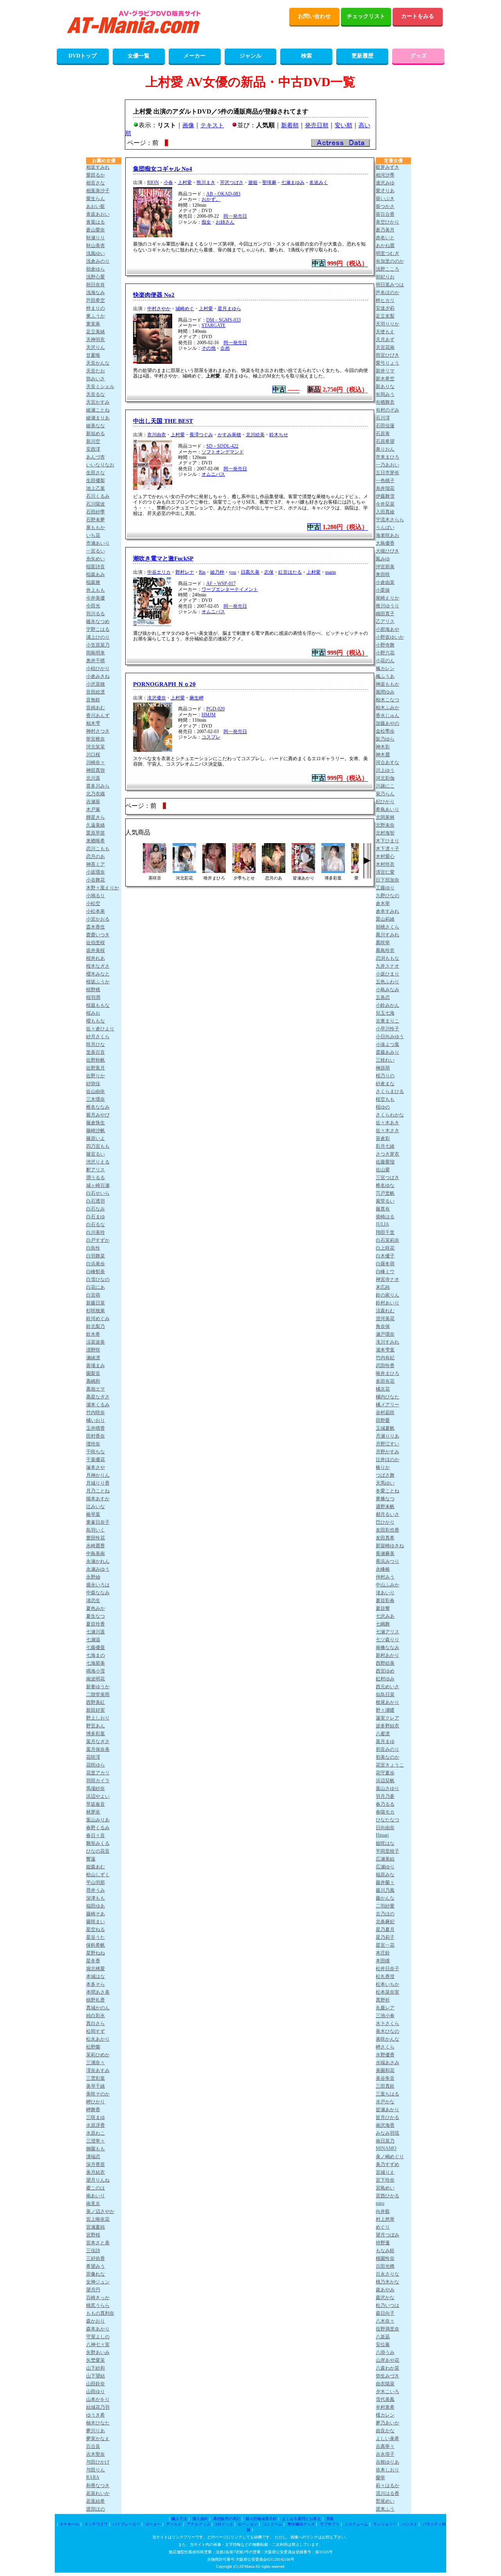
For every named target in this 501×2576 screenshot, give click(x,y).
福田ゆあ (96, 1906)
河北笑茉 (96, 747)
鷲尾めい (385, 2501)
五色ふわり (387, 982)
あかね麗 (385, 246)
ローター (153, 2524)
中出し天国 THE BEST (163, 421)
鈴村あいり (387, 1303)
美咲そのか (98, 2094)
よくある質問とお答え (301, 2519)
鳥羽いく (96, 1530)
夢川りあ (96, 2431)
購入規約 (200, 2519)
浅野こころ (387, 269)
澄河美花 (385, 1319)
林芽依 (93, 1812)
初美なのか (387, 1757)
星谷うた (96, 1937)
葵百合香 (385, 214)
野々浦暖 (385, 1710)
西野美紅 (96, 1702)
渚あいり (385, 1593)
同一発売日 (235, 216)
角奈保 (383, 1326)
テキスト (212, 125)
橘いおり (96, 1420)
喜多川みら (98, 786)
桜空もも (385, 1099)
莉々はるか (387, 2486)
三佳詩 (93, 2251)
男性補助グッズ (301, 2524)
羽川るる (96, 614)
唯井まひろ (387, 1373)
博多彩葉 (96, 1734)
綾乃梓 (217, 572)
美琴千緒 (96, 2086)
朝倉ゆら (96, 269)
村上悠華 (385, 2219)
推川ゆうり (387, 606)
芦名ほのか (387, 293)
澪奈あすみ (98, 2070)
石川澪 (383, 418)
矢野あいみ (98, 2352)
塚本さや (96, 1467)
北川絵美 (255, 435)
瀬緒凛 (93, 1358)
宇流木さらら (390, 520)
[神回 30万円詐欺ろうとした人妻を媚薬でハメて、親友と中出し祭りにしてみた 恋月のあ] (274, 871)
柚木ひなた (98, 2423)
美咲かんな (387, 2039)
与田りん (96, 2470)
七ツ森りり (387, 1640)
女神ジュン (98, 2282)
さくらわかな (390, 1115)
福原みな (385, 1875)
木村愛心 (385, 856)
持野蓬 (383, 2243)
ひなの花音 (98, 1851)
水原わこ (96, 2133)
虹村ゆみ (385, 1679)
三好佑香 (96, 2258)
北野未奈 (385, 825)
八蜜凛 (383, 1734)
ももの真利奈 (100, 2313)
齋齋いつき (98, 935)
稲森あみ (96, 574)
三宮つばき (387, 1178)
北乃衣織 (96, 794)
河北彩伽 (385, 778)
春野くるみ (98, 1828)
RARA (93, 2477)
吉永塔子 (385, 2454)
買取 (330, 2519)
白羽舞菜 (96, 1256)
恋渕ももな (387, 958)
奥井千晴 (96, 661)
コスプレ (211, 737)
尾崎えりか (387, 598)
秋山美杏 (96, 246)
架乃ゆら (385, 739)
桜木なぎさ (98, 966)
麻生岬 (196, 698)
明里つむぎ (387, 253)
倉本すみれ (387, 911)
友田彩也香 (387, 1530)
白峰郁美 (96, 1272)
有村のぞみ (387, 410)
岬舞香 (93, 2110)
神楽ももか (387, 684)
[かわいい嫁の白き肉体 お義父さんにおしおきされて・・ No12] (303, 871)
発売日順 (317, 125)
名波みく (319, 182)
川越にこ (385, 786)
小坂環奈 (96, 872)
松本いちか (387, 1984)
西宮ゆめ (385, 1671)
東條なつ (385, 1499)
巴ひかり (385, 1522)
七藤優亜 (96, 1647)
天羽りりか (387, 324)
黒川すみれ (387, 935)
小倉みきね (98, 676)
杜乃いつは (387, 2305)
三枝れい (385, 1060)
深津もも (96, 1898)
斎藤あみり (387, 1052)
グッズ (418, 56)
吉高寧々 (385, 2446)
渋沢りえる (98, 1162)
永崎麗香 (96, 1546)
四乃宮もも (98, 1146)
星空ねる (96, 1929)
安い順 (343, 125)
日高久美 (250, 572)
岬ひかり (96, 2102)
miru (380, 2203)
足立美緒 (96, 332)
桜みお (93, 1013)
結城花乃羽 (98, 2407)
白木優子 (385, 1256)
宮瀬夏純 (96, 2227)
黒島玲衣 (385, 950)
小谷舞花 (96, 880)
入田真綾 (385, 512)
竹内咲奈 (96, 1413)
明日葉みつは (390, 285)
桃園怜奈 (385, 2258)
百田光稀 (385, 2266)
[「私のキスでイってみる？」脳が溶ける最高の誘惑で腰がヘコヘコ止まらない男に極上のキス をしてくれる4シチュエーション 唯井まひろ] (214, 871)
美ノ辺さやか (100, 2211)
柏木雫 (93, 723)
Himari (382, 1835)
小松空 (93, 903)
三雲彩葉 (96, 2078)
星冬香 (93, 1961)
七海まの (96, 1655)
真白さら (96, 2023)
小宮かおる (98, 919)
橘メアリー (387, 1405)
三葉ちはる (387, 2094)
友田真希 (385, 1538)
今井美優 (96, 598)
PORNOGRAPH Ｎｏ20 (164, 684)
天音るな (96, 394)
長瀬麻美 (385, 1554)
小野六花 (385, 653)
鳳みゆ (383, 559)
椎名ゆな (385, 1185)
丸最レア (385, 2008)
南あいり (96, 2196)
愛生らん (96, 199)
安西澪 (93, 449)
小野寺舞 (385, 645)
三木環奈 (96, 1099)
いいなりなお (100, 465)
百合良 (93, 2446)
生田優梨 (96, 481)
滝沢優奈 (157, 698)
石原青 (383, 434)
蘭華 (380, 2478)
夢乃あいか (387, 2423)
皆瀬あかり (387, 2110)
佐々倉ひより (100, 1029)
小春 (168, 182)
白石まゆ (96, 1217)
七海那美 (96, 1663)
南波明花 (96, 1679)
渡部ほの (96, 2509)
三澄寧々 (96, 2141)
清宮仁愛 (385, 872)
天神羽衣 (96, 340)
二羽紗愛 (385, 1906)
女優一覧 (139, 56)
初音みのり (387, 1749)
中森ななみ (98, 1593)
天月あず (385, 340)
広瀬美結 (385, 1859)
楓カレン (385, 668)
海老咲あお (387, 535)
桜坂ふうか (98, 982)
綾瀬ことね (98, 410)
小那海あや (387, 629)
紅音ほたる (290, 572)
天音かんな (98, 363)
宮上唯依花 (98, 2219)
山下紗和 (96, 2368)
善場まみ (96, 1366)
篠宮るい (96, 1154)
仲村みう (385, 1577)
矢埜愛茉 (96, 2360)
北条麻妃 (385, 1922)
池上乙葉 (96, 488)
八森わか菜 (387, 2368)
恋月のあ (96, 856)
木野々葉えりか (103, 888)
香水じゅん (387, 715)
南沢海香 (385, 2125)
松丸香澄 (385, 1976)
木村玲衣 (385, 864)
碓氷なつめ (98, 621)
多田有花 (385, 1381)
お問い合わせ (314, 16)
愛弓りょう (387, 363)
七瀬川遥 (96, 1632)
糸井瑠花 (385, 488)
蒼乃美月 (385, 230)
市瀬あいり (98, 543)
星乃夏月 (385, 1929)
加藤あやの (387, 723)
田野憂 (383, 1420)
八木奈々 (385, 2321)
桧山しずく (98, 1875)
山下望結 (96, 2376)
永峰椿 (383, 1569)
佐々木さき (387, 1131)
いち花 (93, 535)
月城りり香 (98, 1483)
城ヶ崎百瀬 (98, 1185)
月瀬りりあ (387, 1436)
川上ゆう (385, 770)
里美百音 (96, 1052)
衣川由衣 (157, 435)
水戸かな (385, 2102)
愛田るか (96, 175)
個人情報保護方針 (261, 2519)
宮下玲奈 (385, 2180)
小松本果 (96, 911)
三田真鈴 (385, 2086)
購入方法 (179, 2519)
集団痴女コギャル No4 (163, 169)
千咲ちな (96, 1452)
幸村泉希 (385, 2407)
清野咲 (93, 1350)
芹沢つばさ (232, 182)
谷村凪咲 (385, 1413)
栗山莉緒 (385, 919)
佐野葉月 (96, 1068)
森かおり (96, 2321)
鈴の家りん (387, 1295)
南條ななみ (387, 1647)
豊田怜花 (96, 1538)
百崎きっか (98, 2298)
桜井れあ (96, 958)
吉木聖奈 (96, 2454)
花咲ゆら (96, 1765)
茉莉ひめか (98, 2055)
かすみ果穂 (229, 435)
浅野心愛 (96, 277)
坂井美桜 (96, 950)
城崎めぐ (185, 309)
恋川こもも (98, 849)
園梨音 (93, 1373)
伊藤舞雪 (385, 496)
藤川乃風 (385, 1890)
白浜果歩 (96, 1264)
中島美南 (96, 1554)
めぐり (383, 2227)
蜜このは (96, 2188)
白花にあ (96, 1287)
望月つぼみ (387, 2235)
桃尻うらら (98, 2305)
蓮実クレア (387, 1718)
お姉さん (225, 222)
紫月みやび (98, 1115)
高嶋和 (93, 1381)
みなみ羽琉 (387, 2133)
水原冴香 (96, 2125)
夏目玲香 (96, 1624)
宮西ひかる (387, 2196)
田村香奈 (96, 1436)
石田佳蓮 (385, 426)
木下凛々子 (387, 849)
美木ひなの (387, 2031)
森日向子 (385, 2313)
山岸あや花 (387, 2360)
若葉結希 (96, 2501)
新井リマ (385, 371)
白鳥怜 (93, 1248)
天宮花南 (385, 347)
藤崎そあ (96, 1914)
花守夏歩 (385, 1773)
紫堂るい (385, 1201)
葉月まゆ (385, 1741)
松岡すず (96, 2031)
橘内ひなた (387, 1397)
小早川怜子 (387, 1029)
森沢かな (385, 2298)
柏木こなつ (387, 700)
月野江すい (387, 1444)
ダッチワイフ (96, 2524)
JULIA (382, 1224)
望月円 (93, 2290)
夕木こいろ (387, 2392)
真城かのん (98, 2008)
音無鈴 (93, 700)
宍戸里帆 (385, 1193)
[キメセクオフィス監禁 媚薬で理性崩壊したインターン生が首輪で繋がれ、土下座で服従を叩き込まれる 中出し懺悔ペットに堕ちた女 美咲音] (155, 871)
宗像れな (96, 2274)
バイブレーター (126, 2524)
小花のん (385, 661)
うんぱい (385, 527)
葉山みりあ (98, 1820)
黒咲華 (383, 943)
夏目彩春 (385, 1601)
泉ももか (96, 527)
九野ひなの (387, 896)
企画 (225, 348)
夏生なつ (96, 1616)
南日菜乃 (385, 2141)
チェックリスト (366, 16)
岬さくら (385, 2047)
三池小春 (385, 2016)
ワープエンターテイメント (230, 589)
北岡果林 (385, 817)
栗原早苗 (96, 833)
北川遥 (93, 778)
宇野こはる (98, 629)
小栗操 (383, 590)
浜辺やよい (98, 1796)
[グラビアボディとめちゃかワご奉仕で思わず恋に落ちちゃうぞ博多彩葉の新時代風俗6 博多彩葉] (333, 871)
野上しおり (98, 1718)
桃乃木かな (387, 2282)
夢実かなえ (98, 2439)
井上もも (96, 590)
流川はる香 (387, 2493)
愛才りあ (385, 191)
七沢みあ (385, 1616)
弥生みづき (387, 2376)
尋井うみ (96, 1890)
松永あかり (98, 2039)
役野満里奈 (387, 2329)
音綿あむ (96, 708)
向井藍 (383, 2211)
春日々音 (96, 1835)
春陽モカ (385, 1812)
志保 (269, 572)
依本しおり (387, 2470)
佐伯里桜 (96, 943)
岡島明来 (96, 653)
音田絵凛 (96, 692)
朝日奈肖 (96, 285)
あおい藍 (96, 206)
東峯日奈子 (98, 1522)
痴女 (206, 222)
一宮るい (96, 551)
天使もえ (385, 332)
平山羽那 (96, 1882)
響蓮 (91, 1859)
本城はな (96, 1976)
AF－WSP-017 (221, 583)
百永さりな (387, 2274)
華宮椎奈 (96, 739)
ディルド (174, 2524)
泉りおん (385, 449)
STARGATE (214, 325)
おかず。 (211, 199)
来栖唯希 (96, 841)
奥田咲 (383, 574)
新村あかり (387, 1655)
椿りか (383, 1467)
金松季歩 (385, 731)
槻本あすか (98, 1499)
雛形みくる (98, 1843)
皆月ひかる (387, 2117)
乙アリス (385, 621)
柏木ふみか (387, 708)
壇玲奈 (93, 1444)
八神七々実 (98, 2345)
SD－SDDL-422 (222, 446)
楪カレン (385, 2415)
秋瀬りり (96, 238)
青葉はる (96, 222)
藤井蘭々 (385, 1882)
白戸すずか (98, 1240)
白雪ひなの (98, 1279)
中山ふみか (387, 1585)
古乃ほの (385, 1914)
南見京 (93, 2204)
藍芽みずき (387, 167)
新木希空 (385, 379)
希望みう (96, 2266)
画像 (188, 125)
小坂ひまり (387, 974)
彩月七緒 (385, 1146)
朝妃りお (385, 277)
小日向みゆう (390, 1037)
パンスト (409, 2524)
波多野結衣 (387, 1726)
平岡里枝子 (387, 1851)
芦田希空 (96, 300)
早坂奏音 (96, 1804)
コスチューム (356, 2524)
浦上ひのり (98, 637)
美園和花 (385, 2070)
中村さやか (159, 309)
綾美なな (96, 426)
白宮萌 (93, 1295)
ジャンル (250, 56)
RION (153, 182)
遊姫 (253, 182)
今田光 (93, 606)
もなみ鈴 (385, 2251)
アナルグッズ (198, 2524)
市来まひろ (387, 457)
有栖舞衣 (385, 402)
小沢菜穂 (96, 684)
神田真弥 (96, 770)
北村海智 (385, 833)
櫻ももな (96, 1021)
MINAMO (386, 2148)
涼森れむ (385, 1311)
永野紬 (93, 1577)
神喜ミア (96, 864)
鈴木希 (93, 1334)
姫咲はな (385, 1843)
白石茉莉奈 (387, 1240)
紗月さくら (98, 1037)
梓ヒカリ (385, 300)
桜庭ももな (98, 1005)
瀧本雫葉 (385, 1350)
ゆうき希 (96, 2415)
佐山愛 (383, 1170)
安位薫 (383, 2345)
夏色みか (96, 1608)
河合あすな (387, 762)
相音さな (96, 183)
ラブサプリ (330, 2524)
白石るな (96, 1225)
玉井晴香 (96, 1428)
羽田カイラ (98, 1781)
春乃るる (385, 1804)
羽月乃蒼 (385, 1796)
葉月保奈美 (98, 1749)
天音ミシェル (100, 387)
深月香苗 (96, 2164)
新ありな (385, 387)
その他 (209, 348)
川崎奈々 (96, 762)
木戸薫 (93, 809)
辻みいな (96, 1507)
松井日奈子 (387, 1969)
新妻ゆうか (98, 1687)
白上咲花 (385, 1248)
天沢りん (96, 347)
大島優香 (385, 543)
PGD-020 (215, 709)
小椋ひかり (98, 668)
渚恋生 (93, 1601)
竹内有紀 (385, 1358)
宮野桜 (93, 2235)
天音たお (96, 371)
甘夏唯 (93, 355)
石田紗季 (96, 512)
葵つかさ (385, 206)
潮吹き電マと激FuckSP (163, 558)
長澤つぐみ (201, 435)
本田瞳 (383, 1961)
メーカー (195, 56)
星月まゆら (229, 309)
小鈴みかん (387, 1005)
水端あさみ (387, 2063)
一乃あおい (387, 465)
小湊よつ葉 (387, 1044)
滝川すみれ (387, 1342)
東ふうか (96, 316)
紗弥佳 (93, 1084)
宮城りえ (385, 2172)
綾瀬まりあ (98, 418)
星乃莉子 (385, 1937)
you (232, 572)
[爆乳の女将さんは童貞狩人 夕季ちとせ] (244, 871)
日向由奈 (385, 1828)
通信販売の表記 (227, 2519)
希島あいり (387, 809)
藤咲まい (96, 1922)
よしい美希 (387, 2439)
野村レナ (185, 572)
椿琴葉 (93, 1514)
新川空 (93, 441)
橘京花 (383, 1389)
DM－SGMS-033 (223, 320)
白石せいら (98, 1193)
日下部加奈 (387, 880)
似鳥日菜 (385, 1694)
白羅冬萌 (385, 1264)
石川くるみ (98, 496)
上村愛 (185, 182)
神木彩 (383, 747)
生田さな (96, 473)
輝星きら (96, 817)
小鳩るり (96, 896)
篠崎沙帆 (96, 1131)
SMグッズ (224, 2524)
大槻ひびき (387, 551)
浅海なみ (96, 293)
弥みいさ (96, 379)
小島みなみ (387, 990)
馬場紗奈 (96, 1788)
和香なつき (98, 2486)
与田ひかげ (98, 2462)
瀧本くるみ (98, 1405)
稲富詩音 (96, 567)
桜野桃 (93, 990)
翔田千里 (385, 1232)
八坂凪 (383, 2337)
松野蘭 (93, 2047)
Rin (202, 572)
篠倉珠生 (96, 1123)
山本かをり (98, 2399)
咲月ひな (96, 1044)
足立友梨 (385, 316)
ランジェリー (385, 2524)
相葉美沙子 (98, 191)
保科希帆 (96, 1945)
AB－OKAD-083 (223, 194)
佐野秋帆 (96, 1060)
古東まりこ (387, 1021)
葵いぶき (385, 199)
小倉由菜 (385, 582)
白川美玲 (96, 1232)
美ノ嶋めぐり (390, 2157)
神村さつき (98, 731)
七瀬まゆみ (293, 182)
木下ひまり (387, 841)
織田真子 (385, 614)
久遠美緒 (96, 825)
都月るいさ (387, 1514)
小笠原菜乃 (98, 645)
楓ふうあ (385, 676)
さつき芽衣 (387, 1154)
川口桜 (93, 755)
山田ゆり (96, 2392)
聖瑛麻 (269, 182)
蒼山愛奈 (96, 230)
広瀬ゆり (385, 1867)
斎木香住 (96, 927)
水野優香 (385, 2055)
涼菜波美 (96, 1342)
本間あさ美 (98, 1992)
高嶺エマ (96, 1389)
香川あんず (98, 715)
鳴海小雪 (96, 1671)
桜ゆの (383, 1107)
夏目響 (383, 1608)
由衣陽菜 (385, 2384)
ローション (248, 2524)
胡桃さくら (387, 927)
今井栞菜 (385, 504)
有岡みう (385, 394)
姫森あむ (96, 1867)
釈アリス (96, 1170)
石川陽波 (96, 504)
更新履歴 (362, 56)
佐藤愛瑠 (385, 1162)
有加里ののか (390, 261)
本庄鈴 (383, 1953)
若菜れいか (98, 2493)
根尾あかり (387, 1702)
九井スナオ (387, 966)
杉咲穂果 (96, 1311)
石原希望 (385, 441)
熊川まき (206, 182)
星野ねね (96, 1953)
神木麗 (383, 755)
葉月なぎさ (98, 1741)
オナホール (69, 2524)
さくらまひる (390, 1091)
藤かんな (385, 1898)
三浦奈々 (96, 2063)
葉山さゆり (387, 1788)
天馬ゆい (385, 1483)
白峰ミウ (385, 1272)
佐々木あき (387, 1123)
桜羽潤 (93, 997)
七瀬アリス (387, 1632)
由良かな (385, 2431)
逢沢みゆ (385, 183)
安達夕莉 (385, 308)
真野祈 (383, 2000)
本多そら (96, 1984)
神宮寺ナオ (387, 1279)
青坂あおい (98, 214)
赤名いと (385, 238)
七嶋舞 (383, 1624)
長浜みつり (387, 1561)
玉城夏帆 (385, 1428)
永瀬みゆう (98, 1569)
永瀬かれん (98, 1561)
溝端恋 (93, 2157)
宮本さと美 (98, 2243)
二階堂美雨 (98, 1694)
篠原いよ (96, 1138)
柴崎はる (385, 1217)
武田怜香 (385, 1366)
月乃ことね (98, 1491)
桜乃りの (385, 1076)
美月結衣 (96, 2172)
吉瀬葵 (93, 802)
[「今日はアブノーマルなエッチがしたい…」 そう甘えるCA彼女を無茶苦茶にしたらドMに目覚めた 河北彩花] (184, 871)
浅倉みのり (98, 261)
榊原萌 (383, 1068)
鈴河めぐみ (98, 1319)
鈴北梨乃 (96, 1326)
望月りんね (98, 2180)
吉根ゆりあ (387, 2462)
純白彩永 (96, 2016)
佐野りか (96, 1076)
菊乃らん (385, 794)
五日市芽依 (387, 473)
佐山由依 (96, 1091)
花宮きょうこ (390, 1765)
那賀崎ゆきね (390, 1546)
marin (331, 572)
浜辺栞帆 (385, 1781)
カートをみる (418, 16)
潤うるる (96, 1178)
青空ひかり (387, 222)
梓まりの (96, 308)
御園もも (96, 2149)
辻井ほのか (387, 1460)
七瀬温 (93, 1640)
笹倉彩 (383, 1138)
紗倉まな (385, 1084)
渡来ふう (385, 2509)
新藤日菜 (96, 1303)
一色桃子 (385, 481)
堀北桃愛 (96, 1969)
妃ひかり (385, 802)
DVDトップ (83, 56)
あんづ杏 (96, 457)
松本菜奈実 (387, 1992)
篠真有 (383, 1209)
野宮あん (96, 1726)
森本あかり (98, 2329)
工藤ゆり (385, 888)
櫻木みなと (98, 974)
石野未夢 (96, 520)
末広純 (383, 1287)
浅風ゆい (96, 253)
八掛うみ (385, 2352)
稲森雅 (93, 582)
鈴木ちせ (279, 435)
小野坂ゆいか (390, 637)
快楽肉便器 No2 (154, 295)
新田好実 (96, 1710)
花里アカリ (98, 1773)
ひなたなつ (387, 1820)
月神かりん (98, 1475)
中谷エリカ (159, 572)
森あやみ (385, 2290)
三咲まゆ (96, 2117)
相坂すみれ (98, 167)
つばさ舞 (385, 1475)
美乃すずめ (387, 2164)
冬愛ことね (387, 1491)
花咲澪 (93, 1757)
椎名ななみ (98, 1107)
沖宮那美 (385, 567)
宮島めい (385, 2188)
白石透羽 (96, 1201)
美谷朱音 (385, 2078)
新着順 (290, 125)
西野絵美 (385, 1663)
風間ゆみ (385, 692)
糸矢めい (96, 559)
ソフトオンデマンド (223, 452)
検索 (306, 56)
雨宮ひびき (387, 355)
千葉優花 (96, 1460)
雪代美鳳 (385, 2399)
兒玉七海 (385, 1013)
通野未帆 (385, 1507)
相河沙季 (385, 175)
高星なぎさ (98, 1397)
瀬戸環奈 (385, 1334)
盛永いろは (98, 1585)
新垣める (96, 434)
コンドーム (272, 2524)
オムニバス (213, 474)
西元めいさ (387, 1687)
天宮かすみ (98, 402)
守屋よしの (98, 2337)
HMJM (209, 715)
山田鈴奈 (96, 2384)
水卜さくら (387, 2023)
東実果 (93, 324)
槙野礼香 (96, 2000)
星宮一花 (385, 1945)
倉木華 (383, 903)
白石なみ (96, 1209)
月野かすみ (387, 1452)
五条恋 (383, 997)
